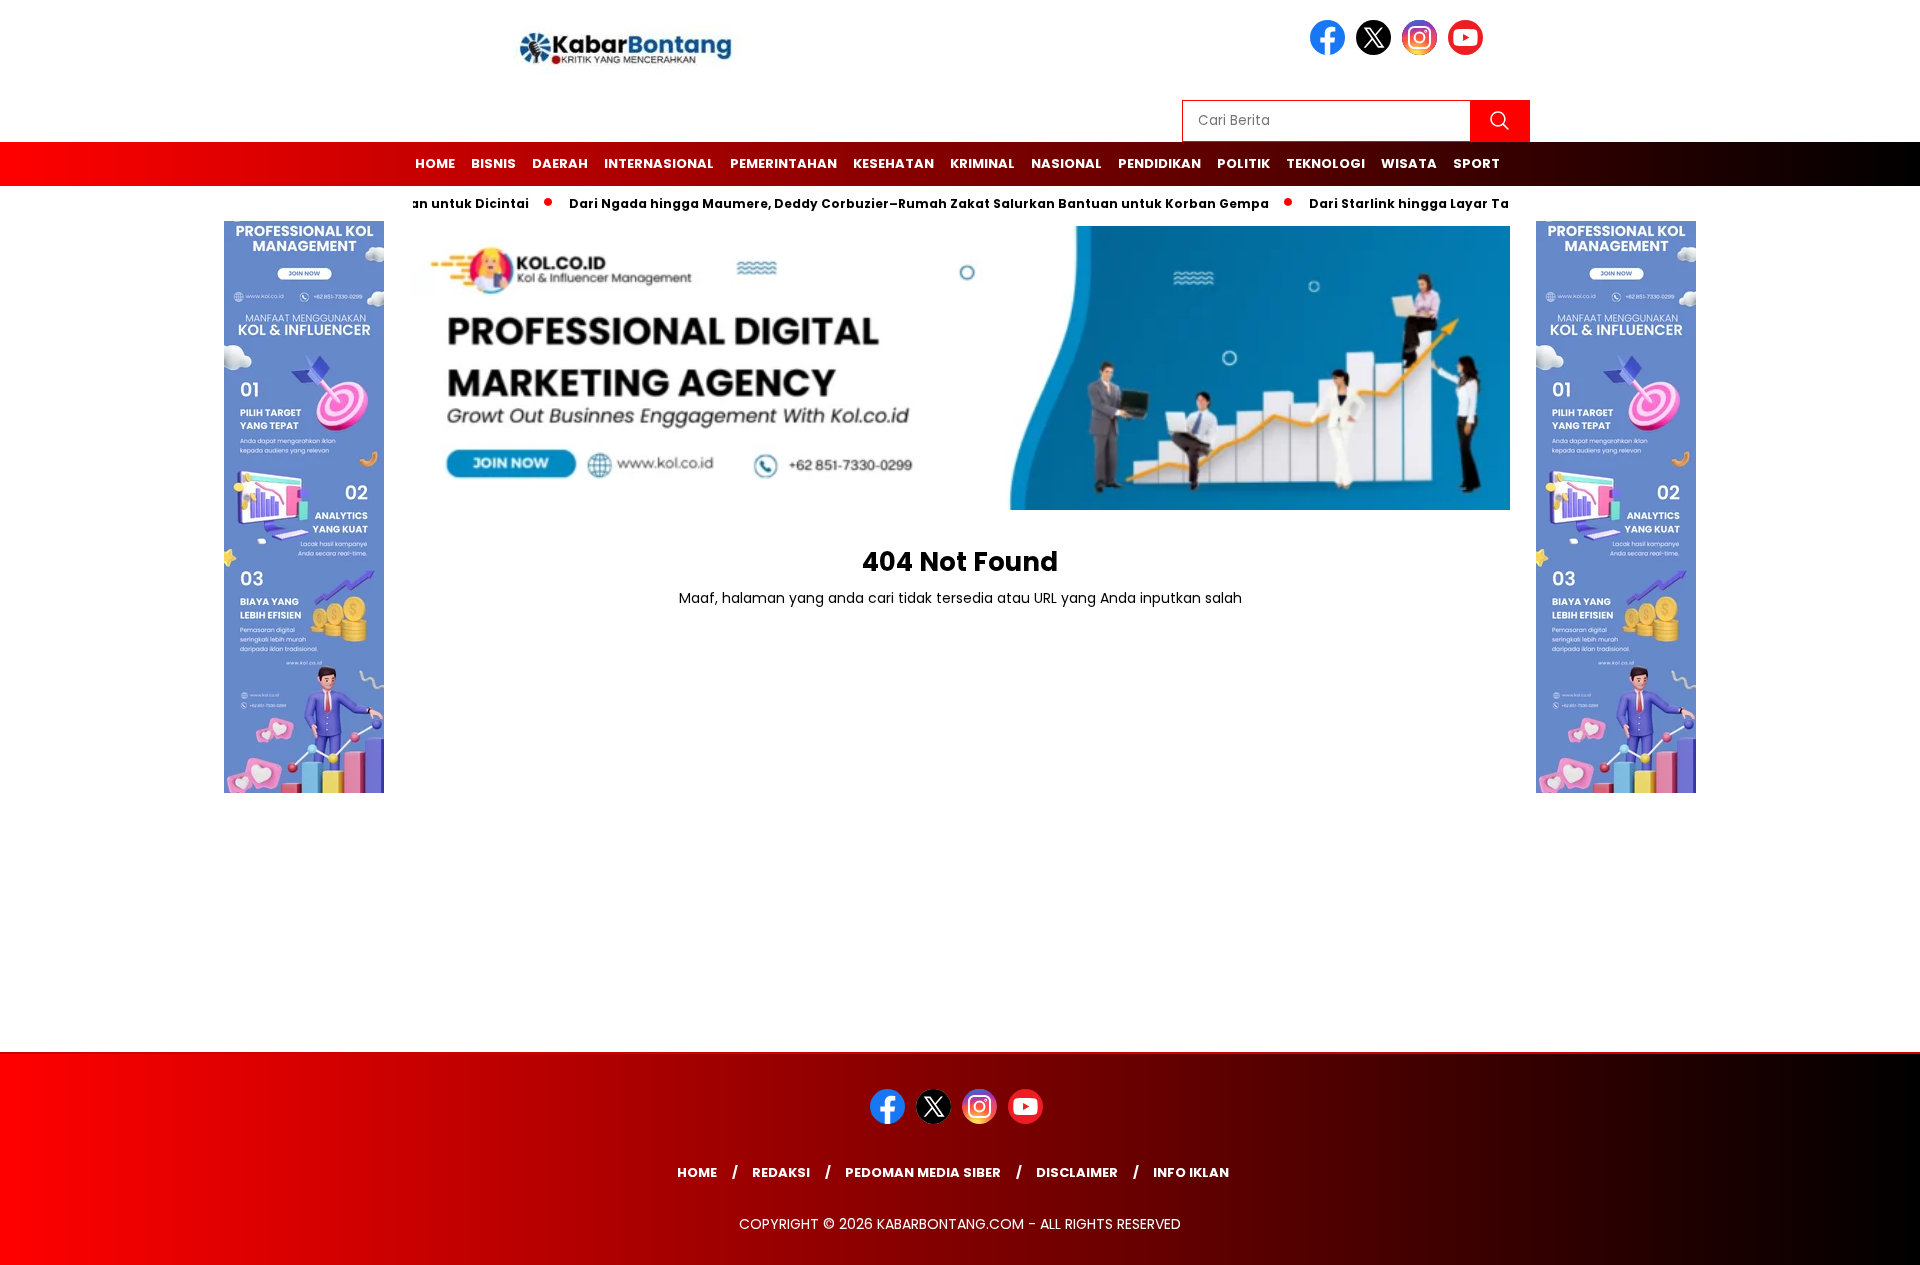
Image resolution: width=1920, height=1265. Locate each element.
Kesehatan (893, 163)
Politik (1243, 163)
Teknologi (1325, 163)
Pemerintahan (783, 163)
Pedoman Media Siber (923, 1172)
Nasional (1066, 163)
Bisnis (493, 163)
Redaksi (781, 1172)
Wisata (1409, 163)
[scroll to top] (1845, 1234)
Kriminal (982, 163)
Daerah (560, 163)
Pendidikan (1159, 163)
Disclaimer (1077, 1172)
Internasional (659, 163)
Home (435, 163)
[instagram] (1423, 50)
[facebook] (1331, 50)
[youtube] (1469, 50)
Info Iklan (1191, 1172)
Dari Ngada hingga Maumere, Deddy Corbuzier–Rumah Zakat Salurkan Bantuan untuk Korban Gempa (890, 203)
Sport (1476, 163)
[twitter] (1377, 50)
